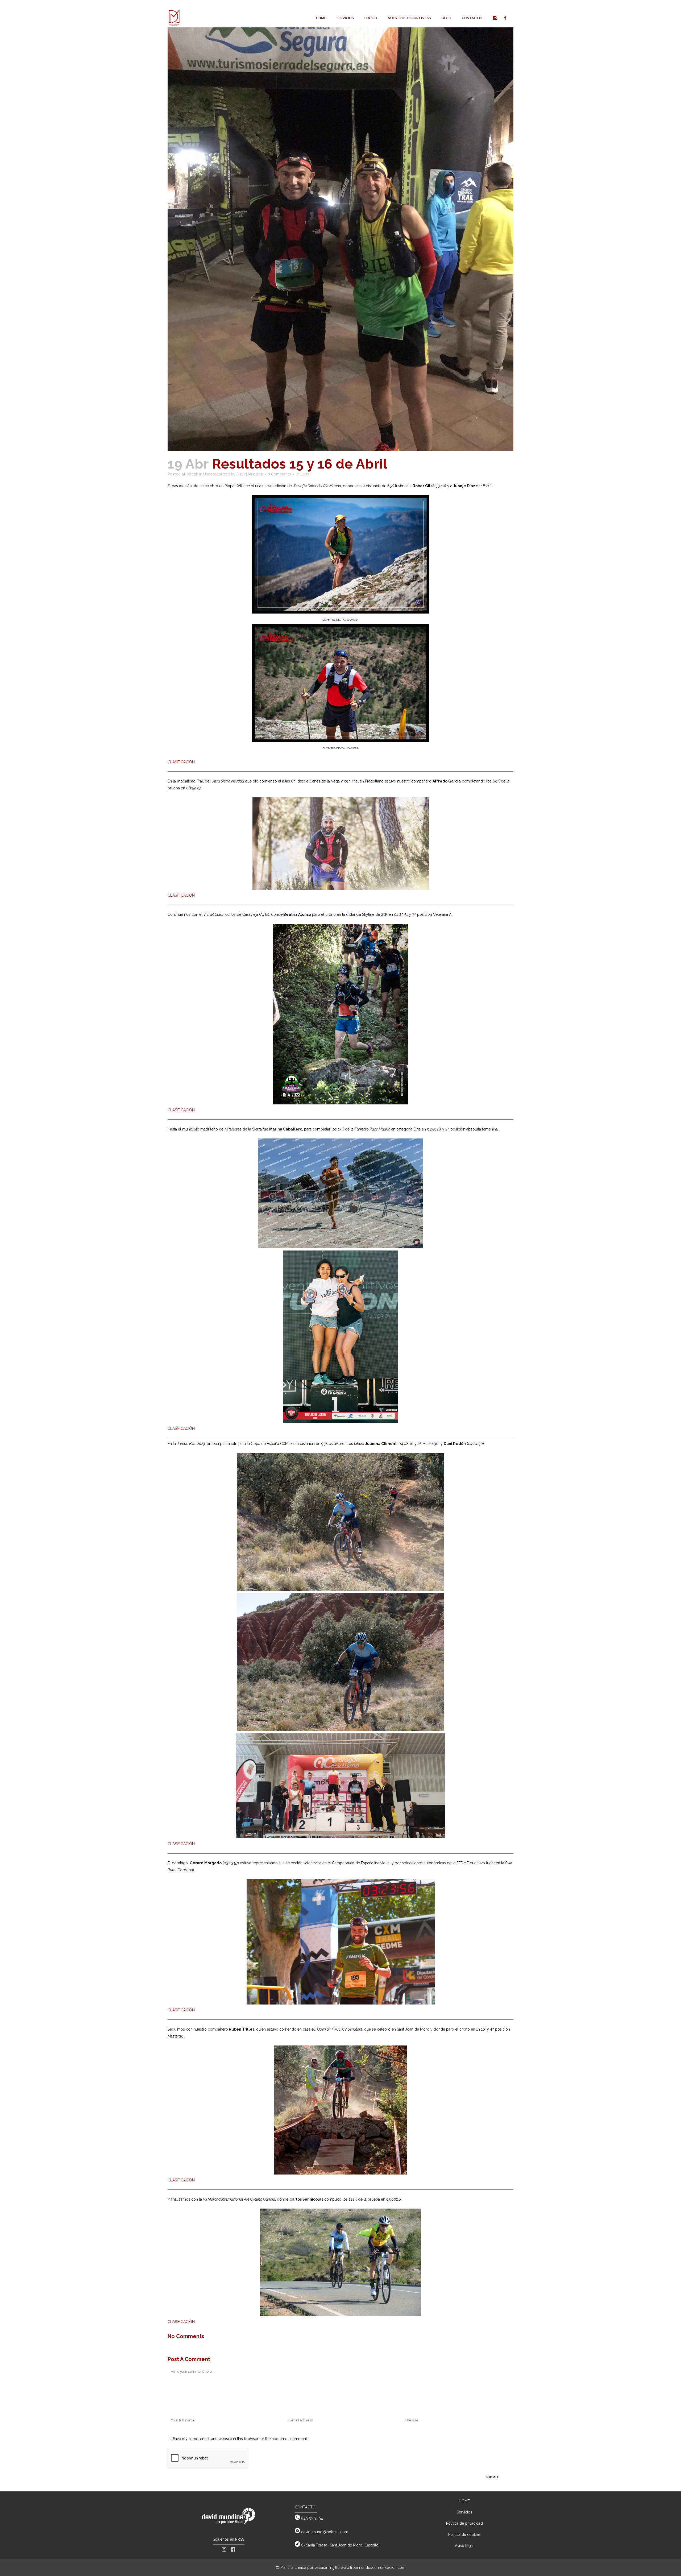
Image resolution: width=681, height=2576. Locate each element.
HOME (464, 2501)
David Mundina (250, 474)
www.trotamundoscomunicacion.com (373, 2567)
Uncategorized (217, 474)
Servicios (464, 2512)
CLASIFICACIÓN (181, 762)
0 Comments (279, 474)
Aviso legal (464, 2546)
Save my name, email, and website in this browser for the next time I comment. (240, 2439)
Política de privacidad (464, 2523)
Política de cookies (464, 2534)
